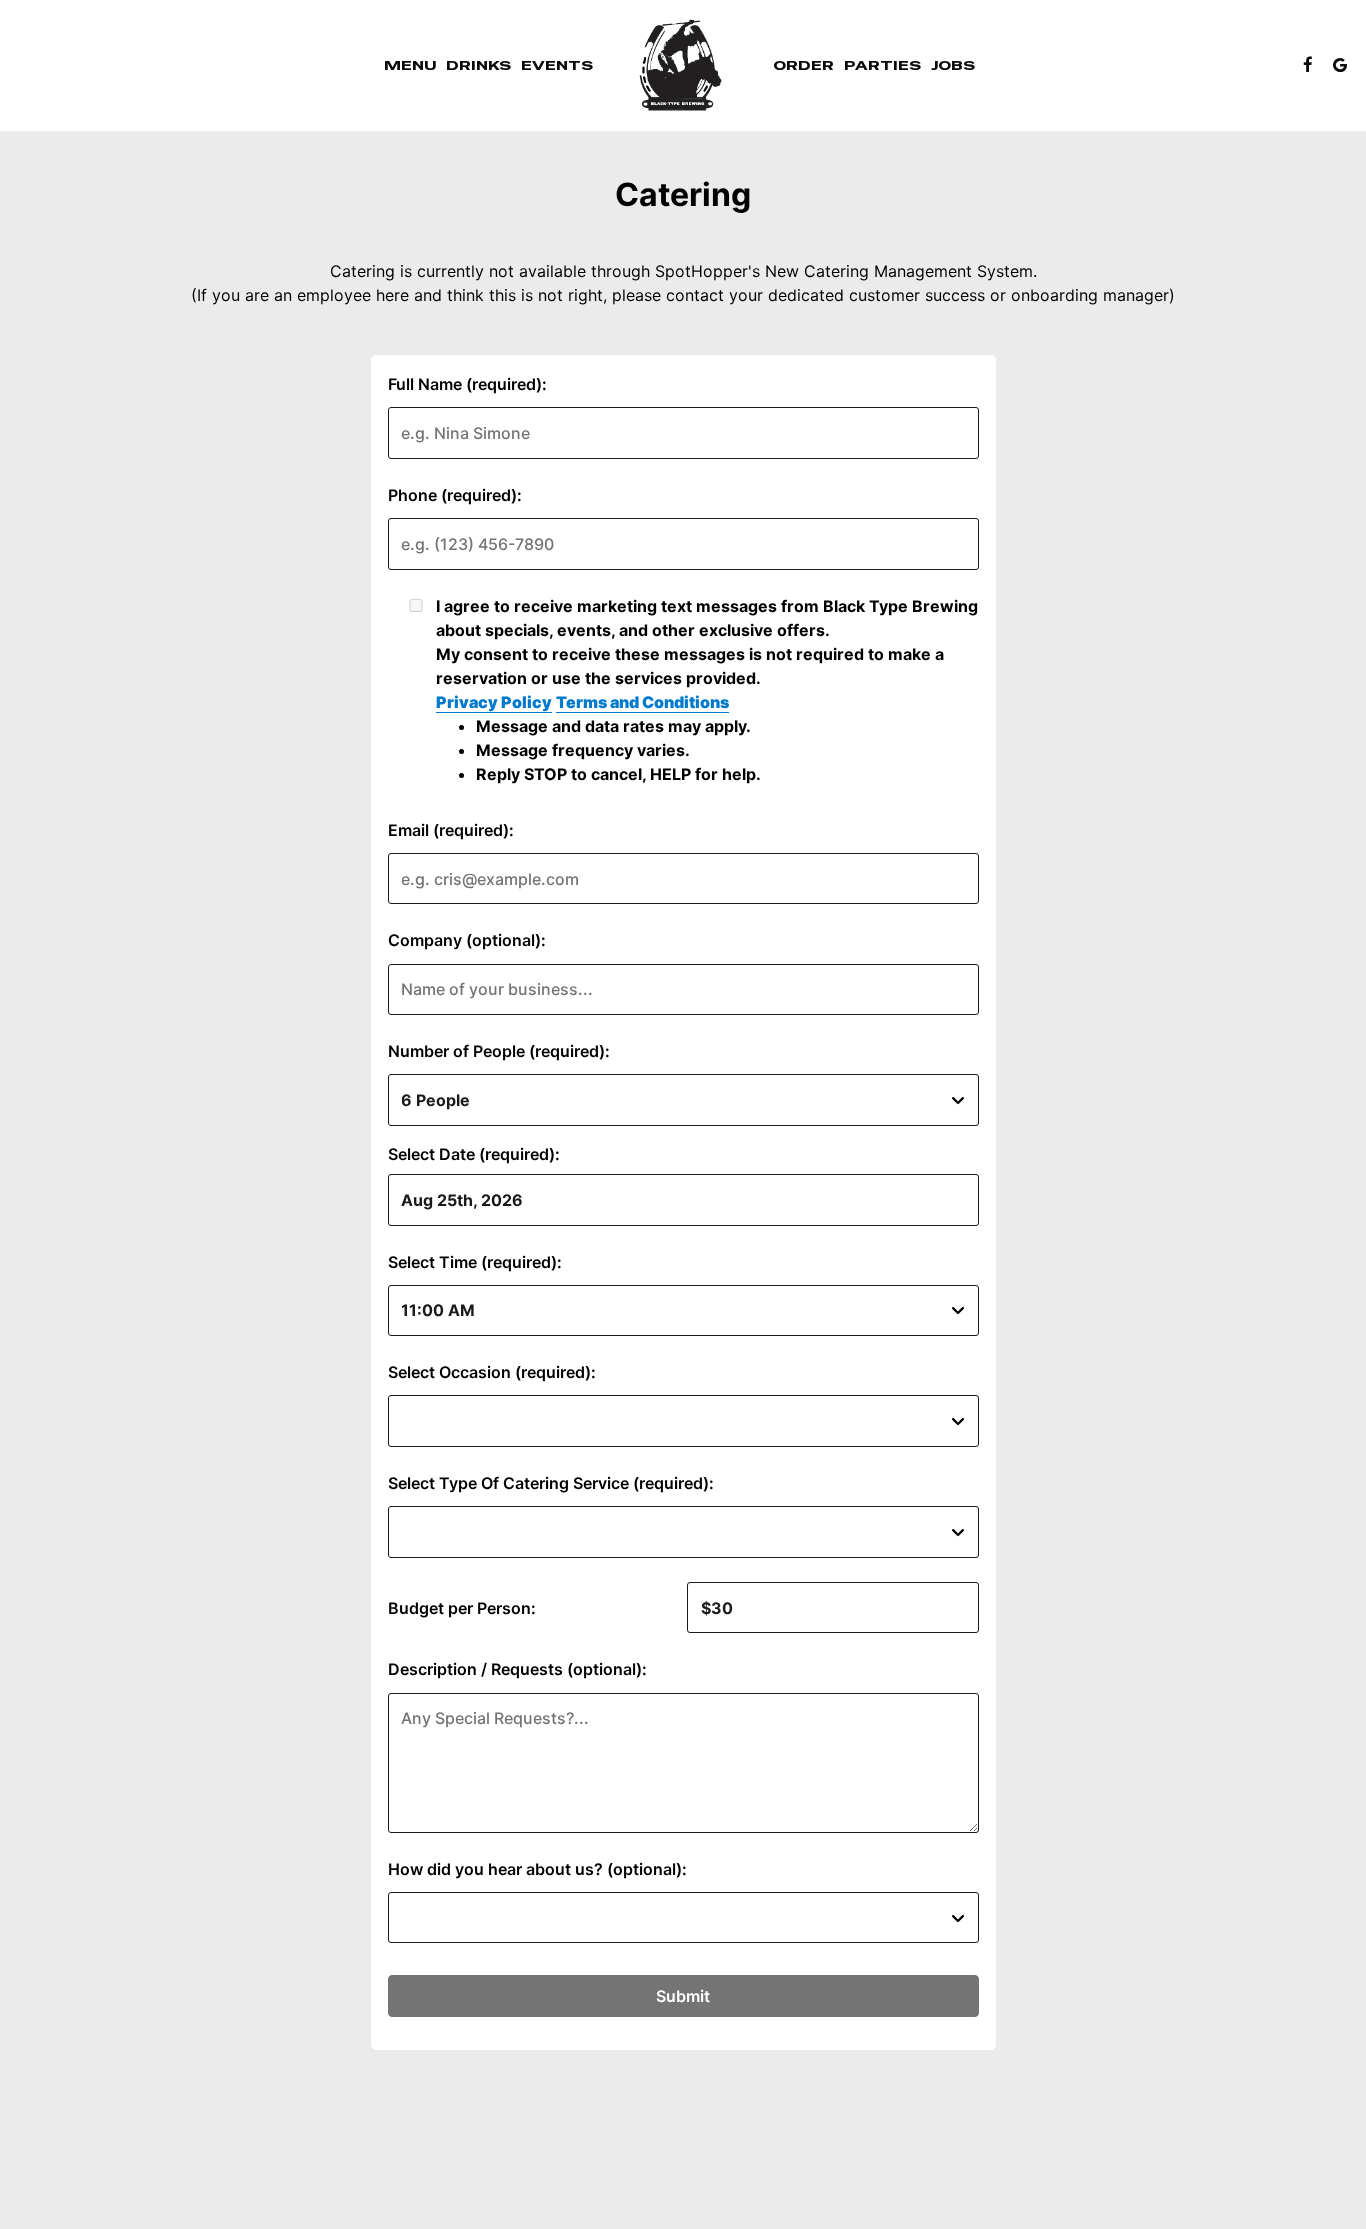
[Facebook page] (1308, 65)
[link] (683, 65)
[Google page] (1340, 65)
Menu (410, 65)
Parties (882, 65)
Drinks (478, 65)
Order (803, 65)
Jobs (953, 65)
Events (557, 65)
